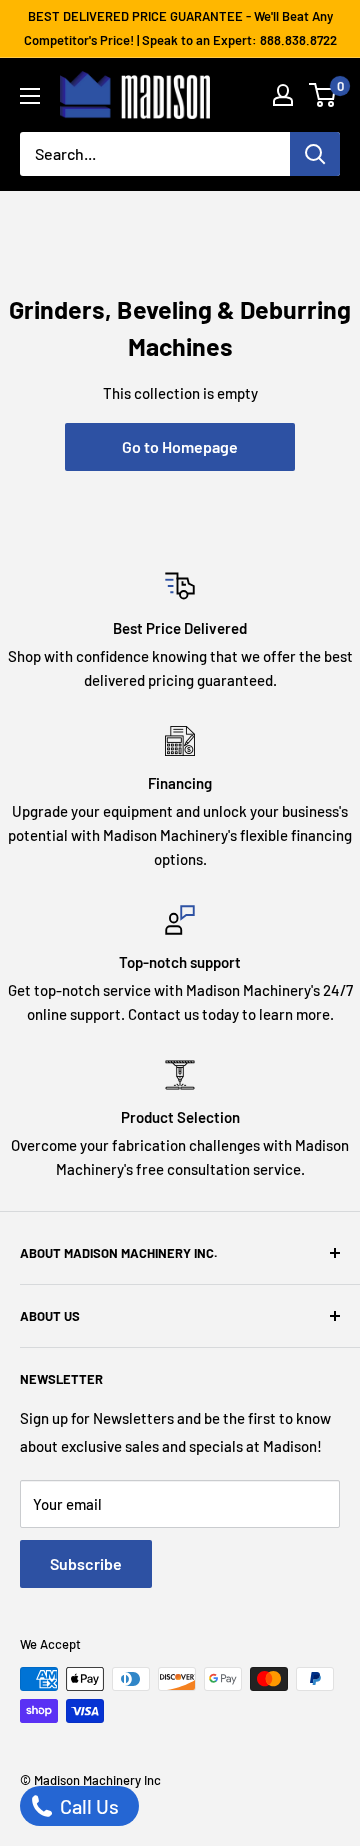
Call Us (87, 1806)
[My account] (283, 95)
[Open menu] (30, 96)
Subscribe (86, 1563)
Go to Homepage (180, 446)
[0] (323, 95)
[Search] (315, 154)
